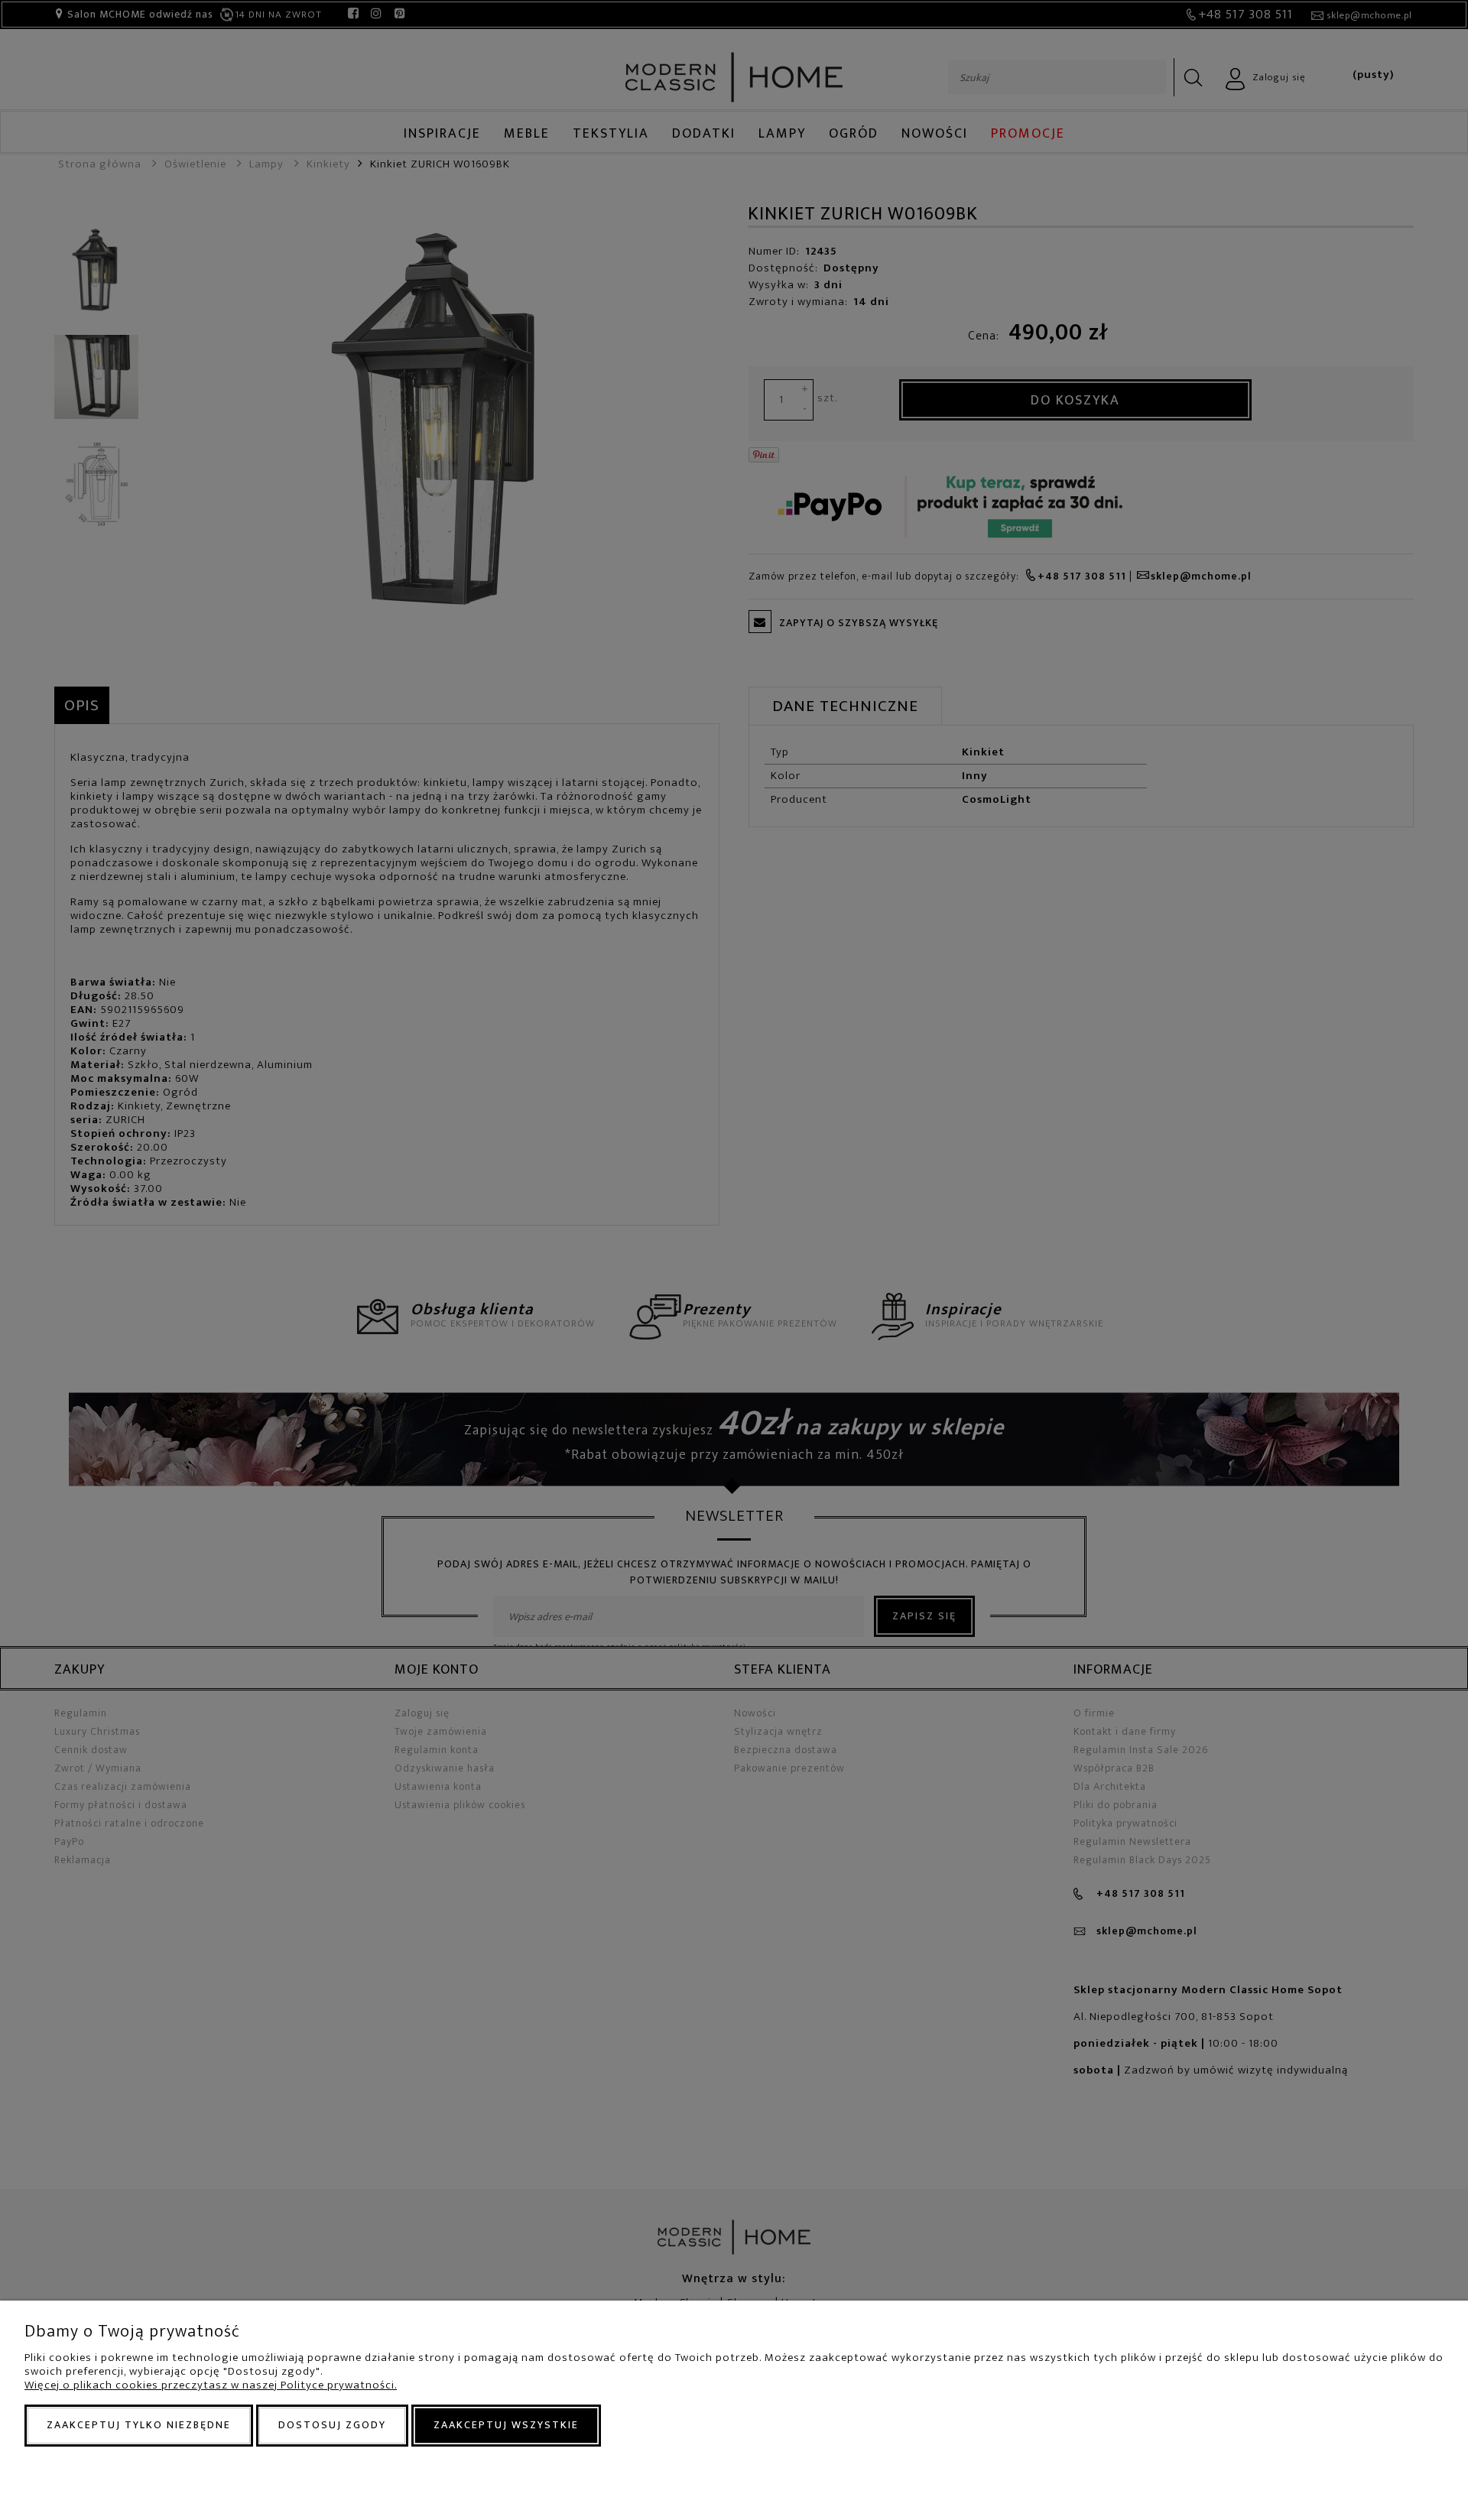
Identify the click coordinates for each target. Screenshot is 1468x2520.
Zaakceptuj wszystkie (506, 2425)
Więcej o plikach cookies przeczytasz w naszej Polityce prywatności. (211, 2385)
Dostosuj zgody (332, 2425)
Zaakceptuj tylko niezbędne (139, 2425)
